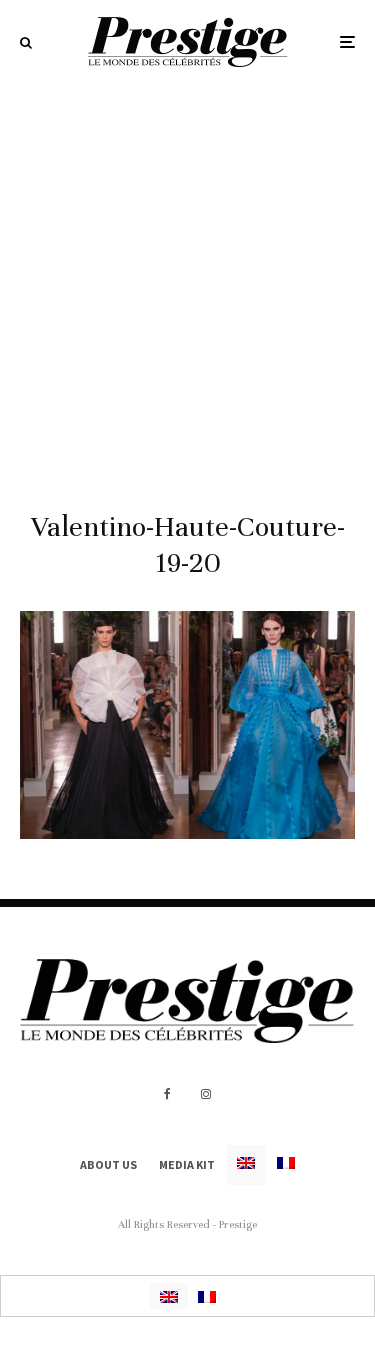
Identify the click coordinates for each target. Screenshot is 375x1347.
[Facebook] (167, 1094)
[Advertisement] (187, 281)
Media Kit (187, 1164)
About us (108, 1164)
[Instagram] (206, 1094)
